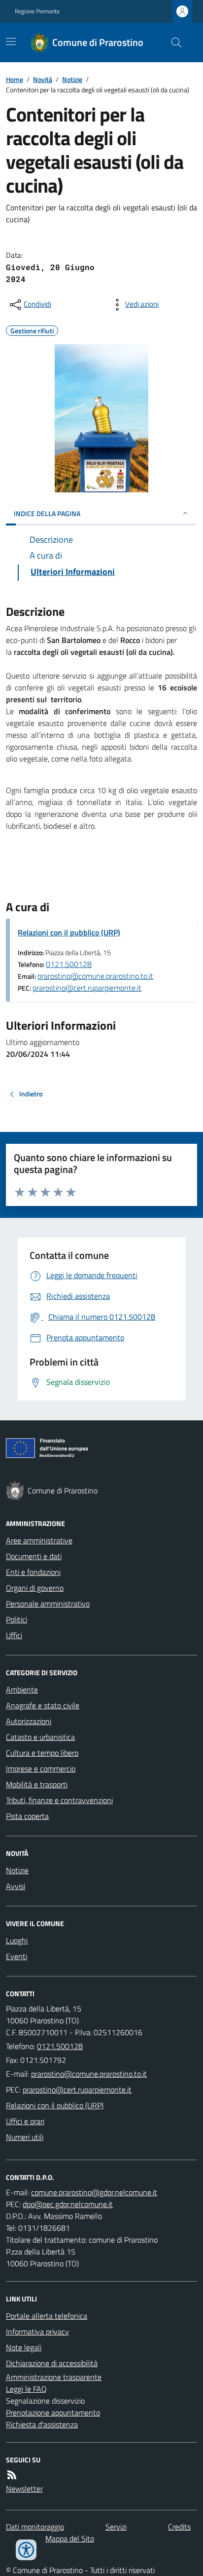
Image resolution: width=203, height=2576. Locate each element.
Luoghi (17, 1940)
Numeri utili (25, 2137)
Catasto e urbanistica (40, 1737)
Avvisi (16, 1886)
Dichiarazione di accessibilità (52, 2363)
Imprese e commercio (41, 1769)
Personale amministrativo (48, 1604)
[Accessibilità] (26, 2550)
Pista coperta (27, 1816)
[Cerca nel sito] (172, 42)
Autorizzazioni (29, 1721)
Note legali (24, 2347)
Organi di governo (35, 1588)
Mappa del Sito (70, 2538)
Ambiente (22, 1690)
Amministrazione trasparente (54, 2377)
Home (15, 79)
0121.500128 (69, 964)
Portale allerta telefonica (47, 2316)
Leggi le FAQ (26, 2389)
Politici (17, 1619)
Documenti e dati (34, 1556)
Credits (179, 2527)
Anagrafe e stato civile (43, 1705)
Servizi (116, 2527)
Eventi (17, 1956)
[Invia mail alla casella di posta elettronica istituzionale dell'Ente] (89, 2074)
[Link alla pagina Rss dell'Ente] (12, 2475)
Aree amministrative (39, 1540)
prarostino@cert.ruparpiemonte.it (87, 988)
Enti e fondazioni (33, 1572)
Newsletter (24, 2489)
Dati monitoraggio (35, 2527)
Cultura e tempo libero (42, 1753)
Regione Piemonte (37, 11)
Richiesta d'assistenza (42, 2424)
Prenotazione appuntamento (53, 2413)
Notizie (72, 79)
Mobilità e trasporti (37, 1784)
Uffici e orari (25, 2121)
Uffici (14, 1635)
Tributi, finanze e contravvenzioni (59, 1800)
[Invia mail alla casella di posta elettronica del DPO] (94, 2192)
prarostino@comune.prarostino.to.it (95, 976)
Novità (43, 79)
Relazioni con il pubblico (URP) (69, 932)
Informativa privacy (37, 2332)
